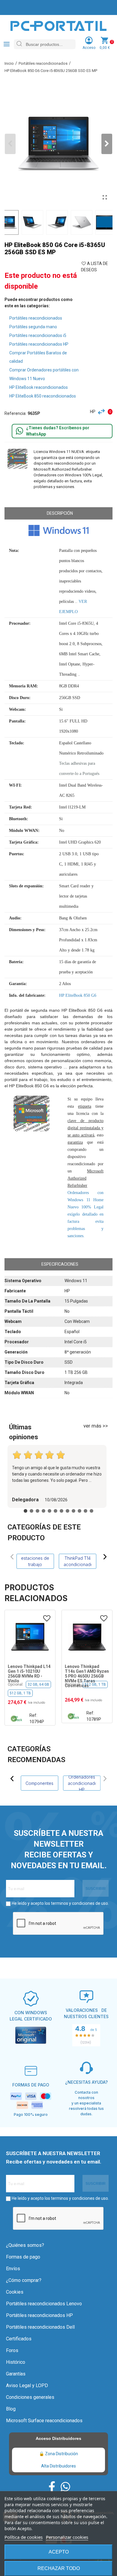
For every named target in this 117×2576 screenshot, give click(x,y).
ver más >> (96, 1426)
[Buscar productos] (19, 44)
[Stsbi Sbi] (52, 2487)
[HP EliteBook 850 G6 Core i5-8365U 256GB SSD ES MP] (105, 198)
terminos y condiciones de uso (79, 1903)
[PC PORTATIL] (58, 25)
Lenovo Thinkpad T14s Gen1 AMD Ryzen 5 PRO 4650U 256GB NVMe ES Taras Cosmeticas (30, 1676)
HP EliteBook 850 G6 (78, 995)
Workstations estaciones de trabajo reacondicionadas (35, 1561)
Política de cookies (24, 2537)
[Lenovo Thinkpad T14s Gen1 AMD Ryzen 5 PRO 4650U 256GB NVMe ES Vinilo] (87, 1637)
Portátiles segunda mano (33, 327)
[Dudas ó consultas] (19, 431)
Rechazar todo (59, 2568)
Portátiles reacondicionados (36, 318)
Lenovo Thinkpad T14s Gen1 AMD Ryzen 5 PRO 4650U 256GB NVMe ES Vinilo (87, 1674)
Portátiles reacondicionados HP (39, 344)
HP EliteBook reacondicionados (39, 387)
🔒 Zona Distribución (58, 2454)
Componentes (39, 1783)
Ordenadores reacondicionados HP (82, 1783)
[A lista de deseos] (47, 1619)
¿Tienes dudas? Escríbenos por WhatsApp (58, 431)
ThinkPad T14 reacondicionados (77, 1561)
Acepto (59, 2552)
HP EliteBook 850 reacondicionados (43, 396)
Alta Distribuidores (58, 2466)
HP (93, 412)
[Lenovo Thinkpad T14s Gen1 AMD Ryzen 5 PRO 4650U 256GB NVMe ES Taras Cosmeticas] (30, 1637)
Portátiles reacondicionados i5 (38, 335)
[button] (107, 144)
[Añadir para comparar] (103, 412)
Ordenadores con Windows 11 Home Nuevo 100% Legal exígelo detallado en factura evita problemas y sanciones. (85, 1214)
